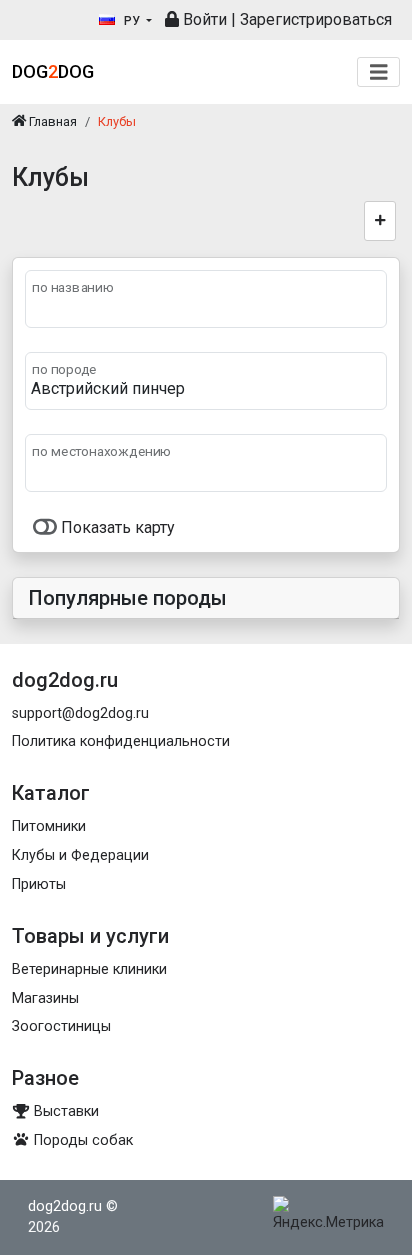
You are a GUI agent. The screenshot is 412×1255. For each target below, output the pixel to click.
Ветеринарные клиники (89, 969)
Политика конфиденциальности (121, 741)
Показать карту (116, 527)
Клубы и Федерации (80, 855)
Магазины (45, 998)
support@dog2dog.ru (80, 713)
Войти (203, 19)
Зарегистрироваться (316, 19)
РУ (132, 21)
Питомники (49, 826)
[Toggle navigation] (379, 72)
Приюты (39, 884)
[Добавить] (380, 221)
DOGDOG (53, 71)
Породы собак (81, 1140)
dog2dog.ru (65, 1206)
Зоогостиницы (61, 1026)
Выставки (64, 1111)
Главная (51, 121)
